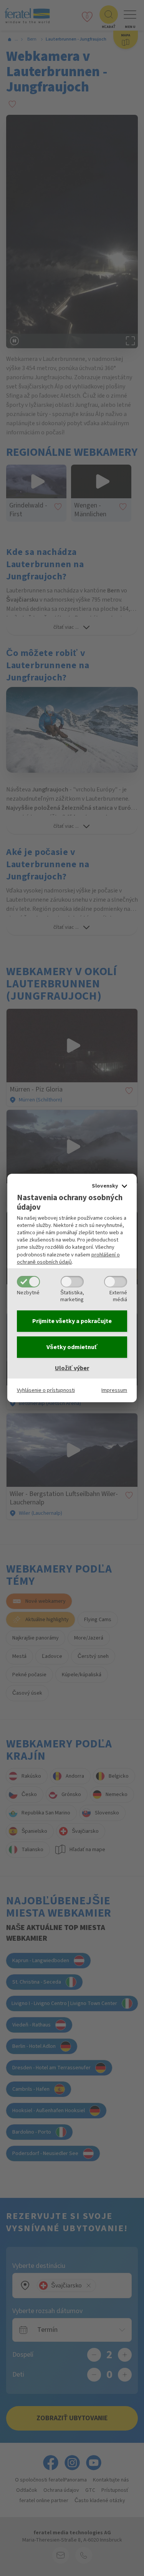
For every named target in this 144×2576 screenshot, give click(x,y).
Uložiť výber (72, 1368)
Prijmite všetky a (72, 1321)
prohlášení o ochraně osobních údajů (68, 1258)
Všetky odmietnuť (72, 1347)
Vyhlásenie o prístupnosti (46, 1390)
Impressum (114, 1390)
